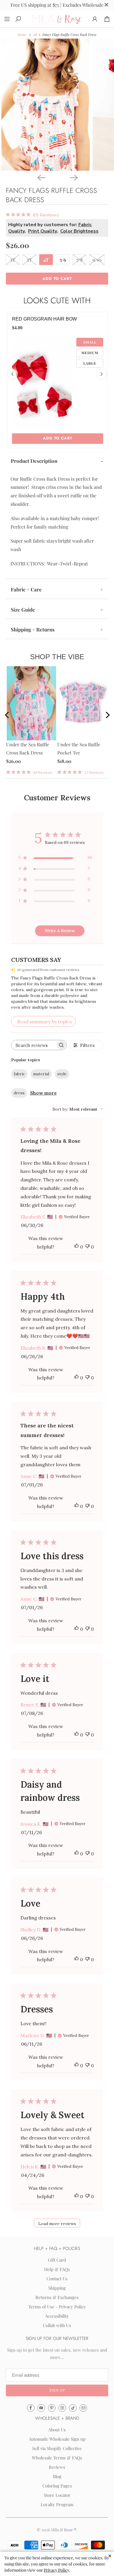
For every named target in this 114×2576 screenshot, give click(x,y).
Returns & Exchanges (57, 2297)
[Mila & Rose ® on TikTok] (73, 2408)
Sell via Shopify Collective (57, 2448)
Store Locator (57, 2495)
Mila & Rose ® (64, 2530)
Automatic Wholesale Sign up (57, 2439)
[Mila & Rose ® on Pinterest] (52, 2408)
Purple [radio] (90, 363)
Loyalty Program (57, 2504)
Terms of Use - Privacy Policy (57, 2307)
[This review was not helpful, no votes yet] (87, 1247)
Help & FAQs (57, 2269)
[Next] (73, 177)
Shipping (57, 2288)
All (35, 34)
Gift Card (57, 2260)
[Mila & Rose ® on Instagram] (62, 2408)
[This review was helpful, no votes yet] (77, 1247)
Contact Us (57, 2279)
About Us (57, 2430)
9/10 (97, 259)
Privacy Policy (56, 2570)
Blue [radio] (90, 352)
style (62, 1074)
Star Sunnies (30, 319)
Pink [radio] (90, 342)
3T (29, 259)
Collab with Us (57, 2325)
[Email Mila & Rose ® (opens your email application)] (83, 2408)
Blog (57, 2476)
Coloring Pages (57, 2486)
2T (13, 259)
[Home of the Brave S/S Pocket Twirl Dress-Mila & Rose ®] (46, 105)
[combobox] (78, 1109)
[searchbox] (34, 1045)
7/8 (80, 259)
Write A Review (60, 931)
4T (46, 259)
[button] (57, 2390)
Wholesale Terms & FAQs (57, 2458)
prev (12, 716)
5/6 (63, 259)
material (41, 1074)
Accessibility (57, 2316)
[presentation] (13, 374)
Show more (43, 1093)
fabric (19, 1074)
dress (19, 1093)
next (106, 716)
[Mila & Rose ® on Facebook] (31, 2408)
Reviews (57, 2467)
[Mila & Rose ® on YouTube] (41, 2408)
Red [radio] (90, 373)
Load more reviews (57, 2224)
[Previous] (41, 177)
